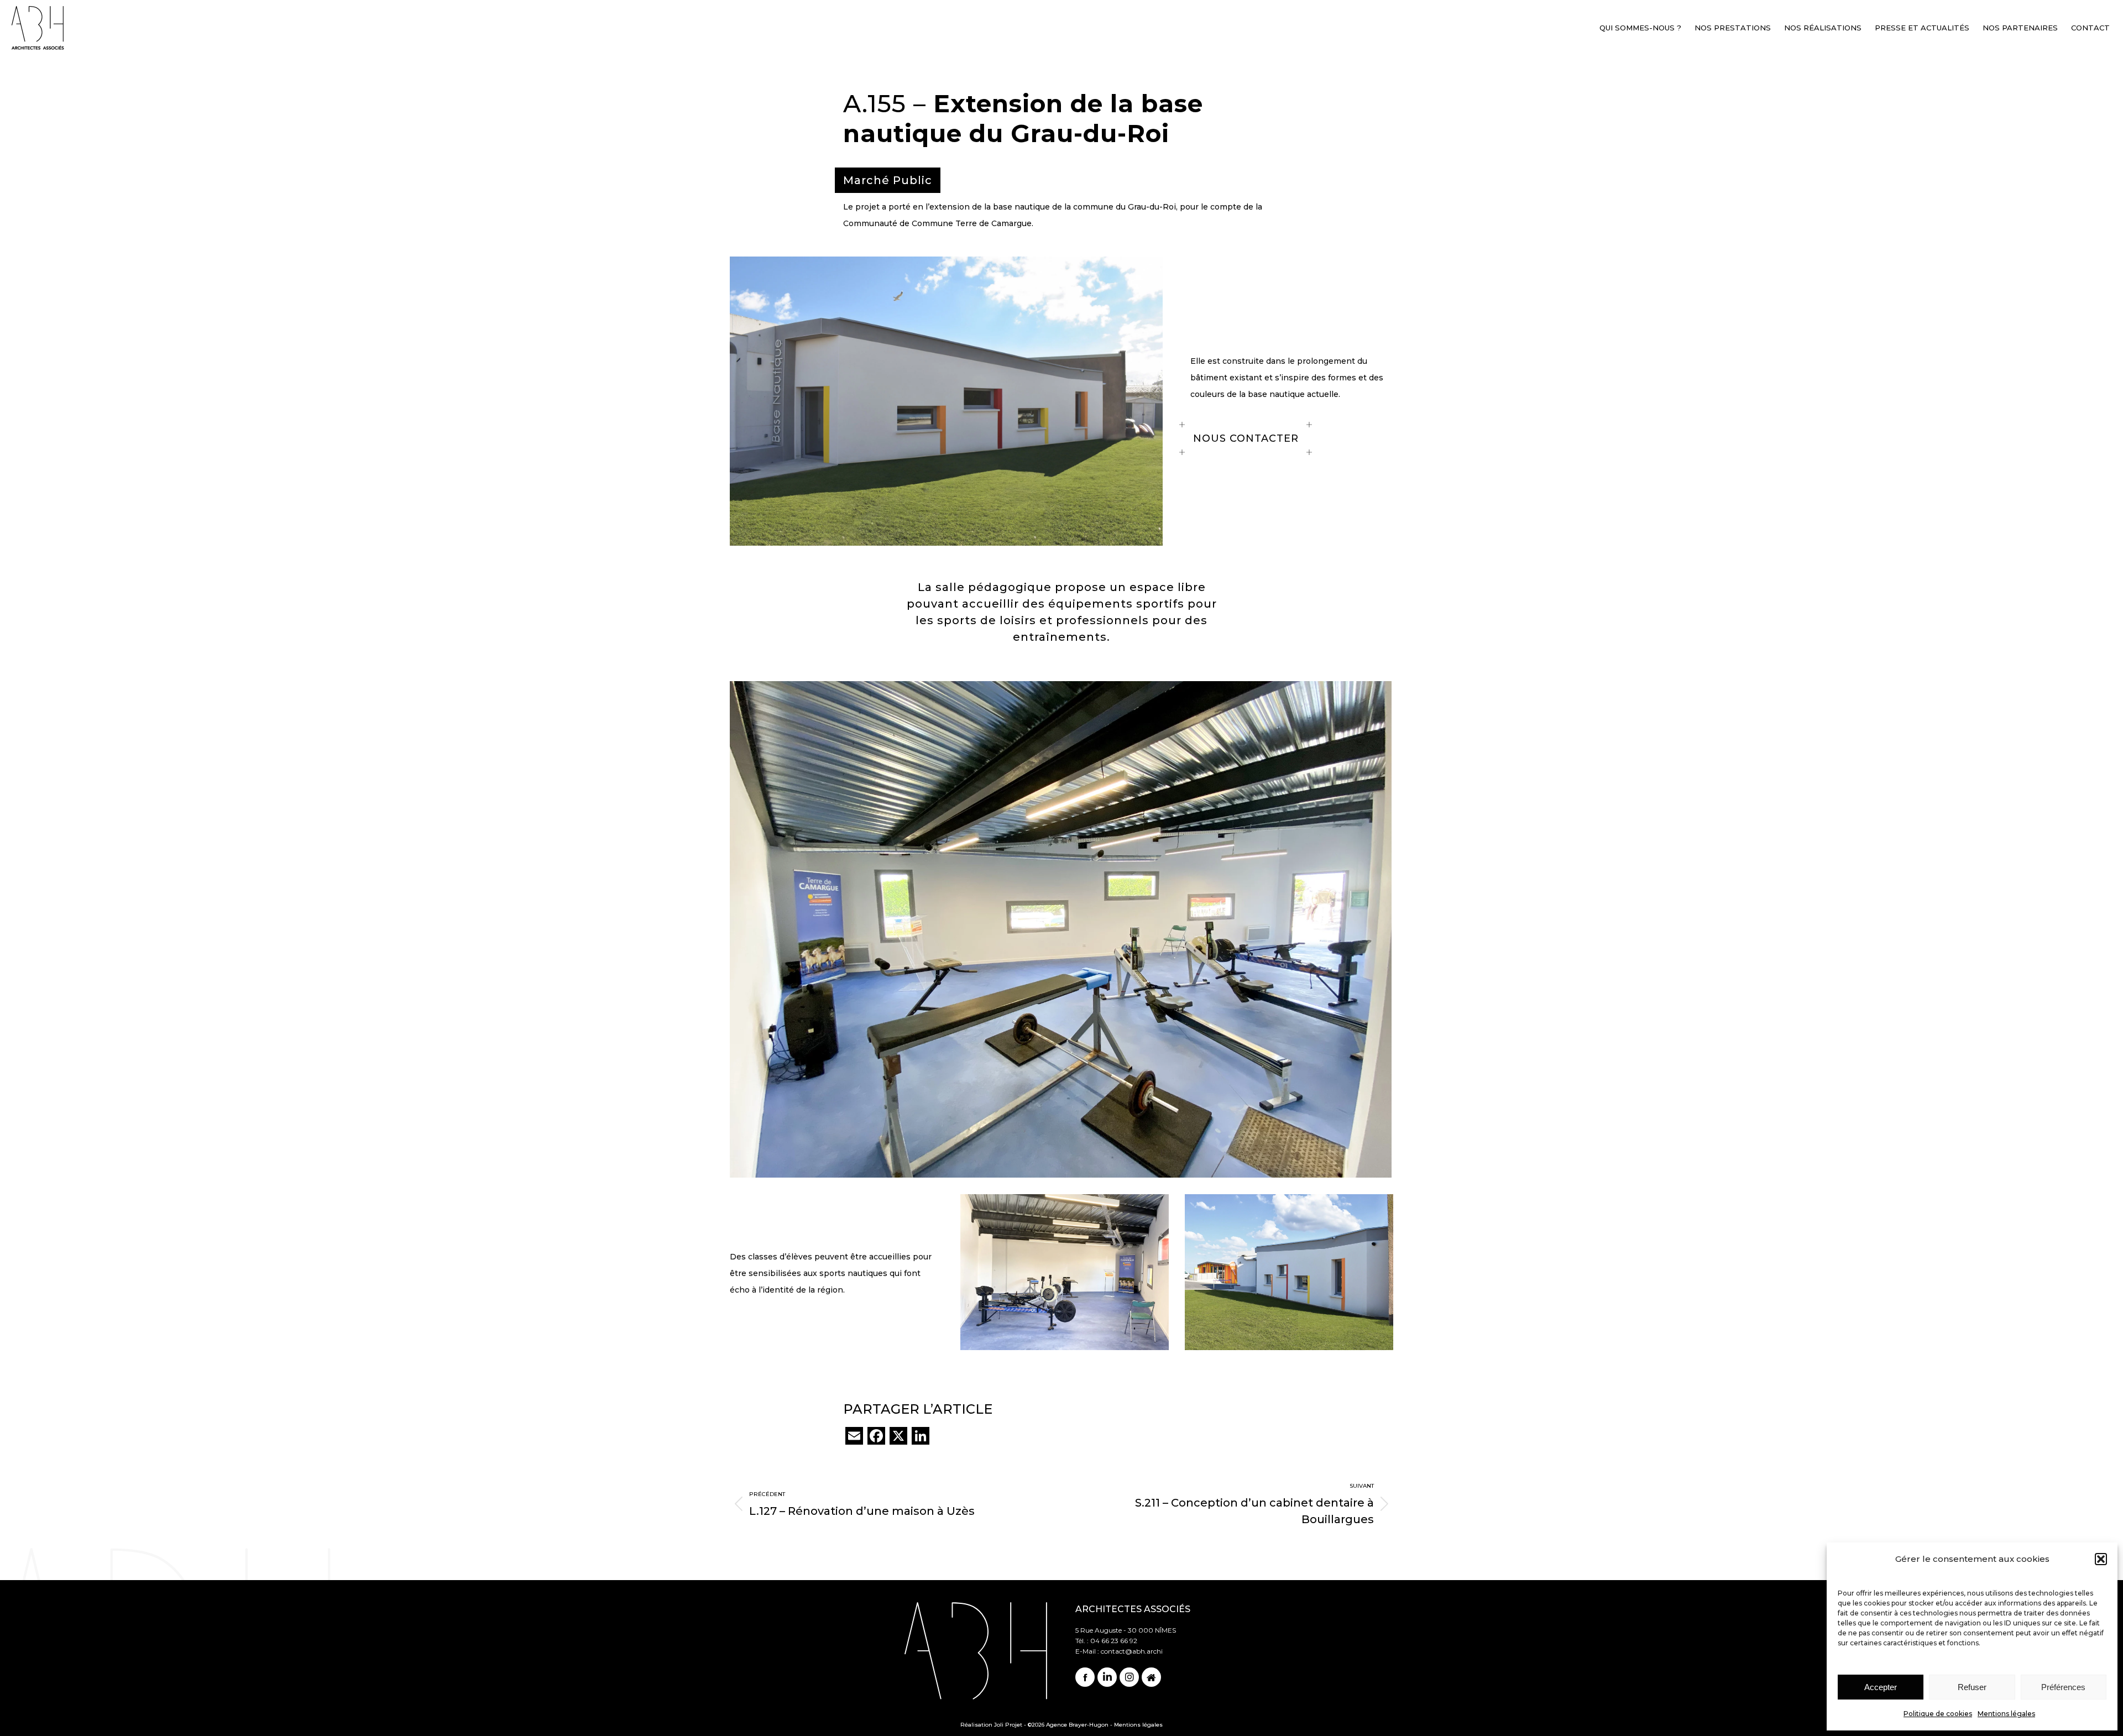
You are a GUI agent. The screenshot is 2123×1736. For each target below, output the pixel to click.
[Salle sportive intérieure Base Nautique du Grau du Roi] (1061, 929)
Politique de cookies (1938, 1714)
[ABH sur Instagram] (1129, 1677)
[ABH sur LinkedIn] (1107, 1677)
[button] (2101, 1559)
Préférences (2063, 1687)
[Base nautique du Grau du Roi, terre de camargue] (946, 401)
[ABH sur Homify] (1151, 1677)
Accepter (1881, 1687)
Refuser (1972, 1687)
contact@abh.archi (1132, 1651)
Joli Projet (1008, 1725)
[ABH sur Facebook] (1085, 1677)
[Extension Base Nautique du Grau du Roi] (1289, 1272)
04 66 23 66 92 (1114, 1641)
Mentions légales (2006, 1714)
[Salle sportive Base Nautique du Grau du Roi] (1065, 1272)
